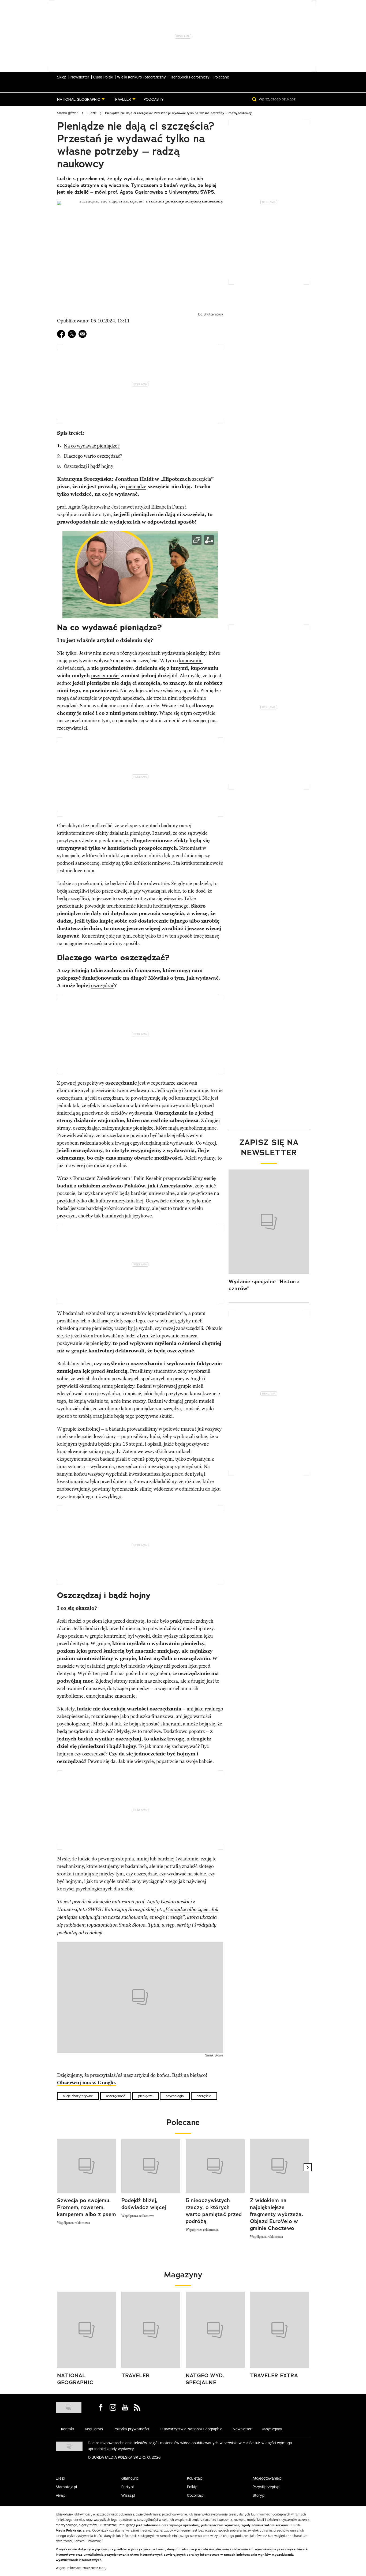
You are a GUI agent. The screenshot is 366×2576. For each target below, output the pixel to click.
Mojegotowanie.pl (268, 2478)
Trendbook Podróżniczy (190, 77)
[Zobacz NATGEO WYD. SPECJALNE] (215, 2330)
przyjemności (105, 676)
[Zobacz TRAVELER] (151, 2330)
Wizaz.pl (128, 2495)
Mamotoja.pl (66, 2487)
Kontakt (68, 2429)
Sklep (62, 77)
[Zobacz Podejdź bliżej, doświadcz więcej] (151, 2166)
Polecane (221, 77)
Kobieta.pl (195, 2478)
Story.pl (259, 2495)
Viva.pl (61, 2495)
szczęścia (202, 479)
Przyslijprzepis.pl (266, 2487)
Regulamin (94, 2429)
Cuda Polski (103, 77)
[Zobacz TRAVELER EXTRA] (279, 2330)
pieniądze (136, 487)
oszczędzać (103, 986)
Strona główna (68, 113)
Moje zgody (272, 2429)
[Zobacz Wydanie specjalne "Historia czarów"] (269, 1222)
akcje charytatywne (78, 2096)
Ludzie (92, 113)
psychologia (175, 2096)
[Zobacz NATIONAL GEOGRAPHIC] (87, 2330)
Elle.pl (60, 2478)
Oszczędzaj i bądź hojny (89, 466)
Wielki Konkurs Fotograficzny (141, 77)
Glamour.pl (130, 2478)
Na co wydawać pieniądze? (92, 446)
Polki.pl (193, 2487)
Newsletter (80, 77)
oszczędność (116, 2096)
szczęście (204, 2096)
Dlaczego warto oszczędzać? (93, 456)
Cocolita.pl (196, 2495)
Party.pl (128, 2487)
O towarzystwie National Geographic (191, 2429)
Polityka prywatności (131, 2429)
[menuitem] (81, 99)
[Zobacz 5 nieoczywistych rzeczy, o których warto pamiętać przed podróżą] (215, 2166)
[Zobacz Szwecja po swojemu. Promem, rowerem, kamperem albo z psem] (87, 2166)
